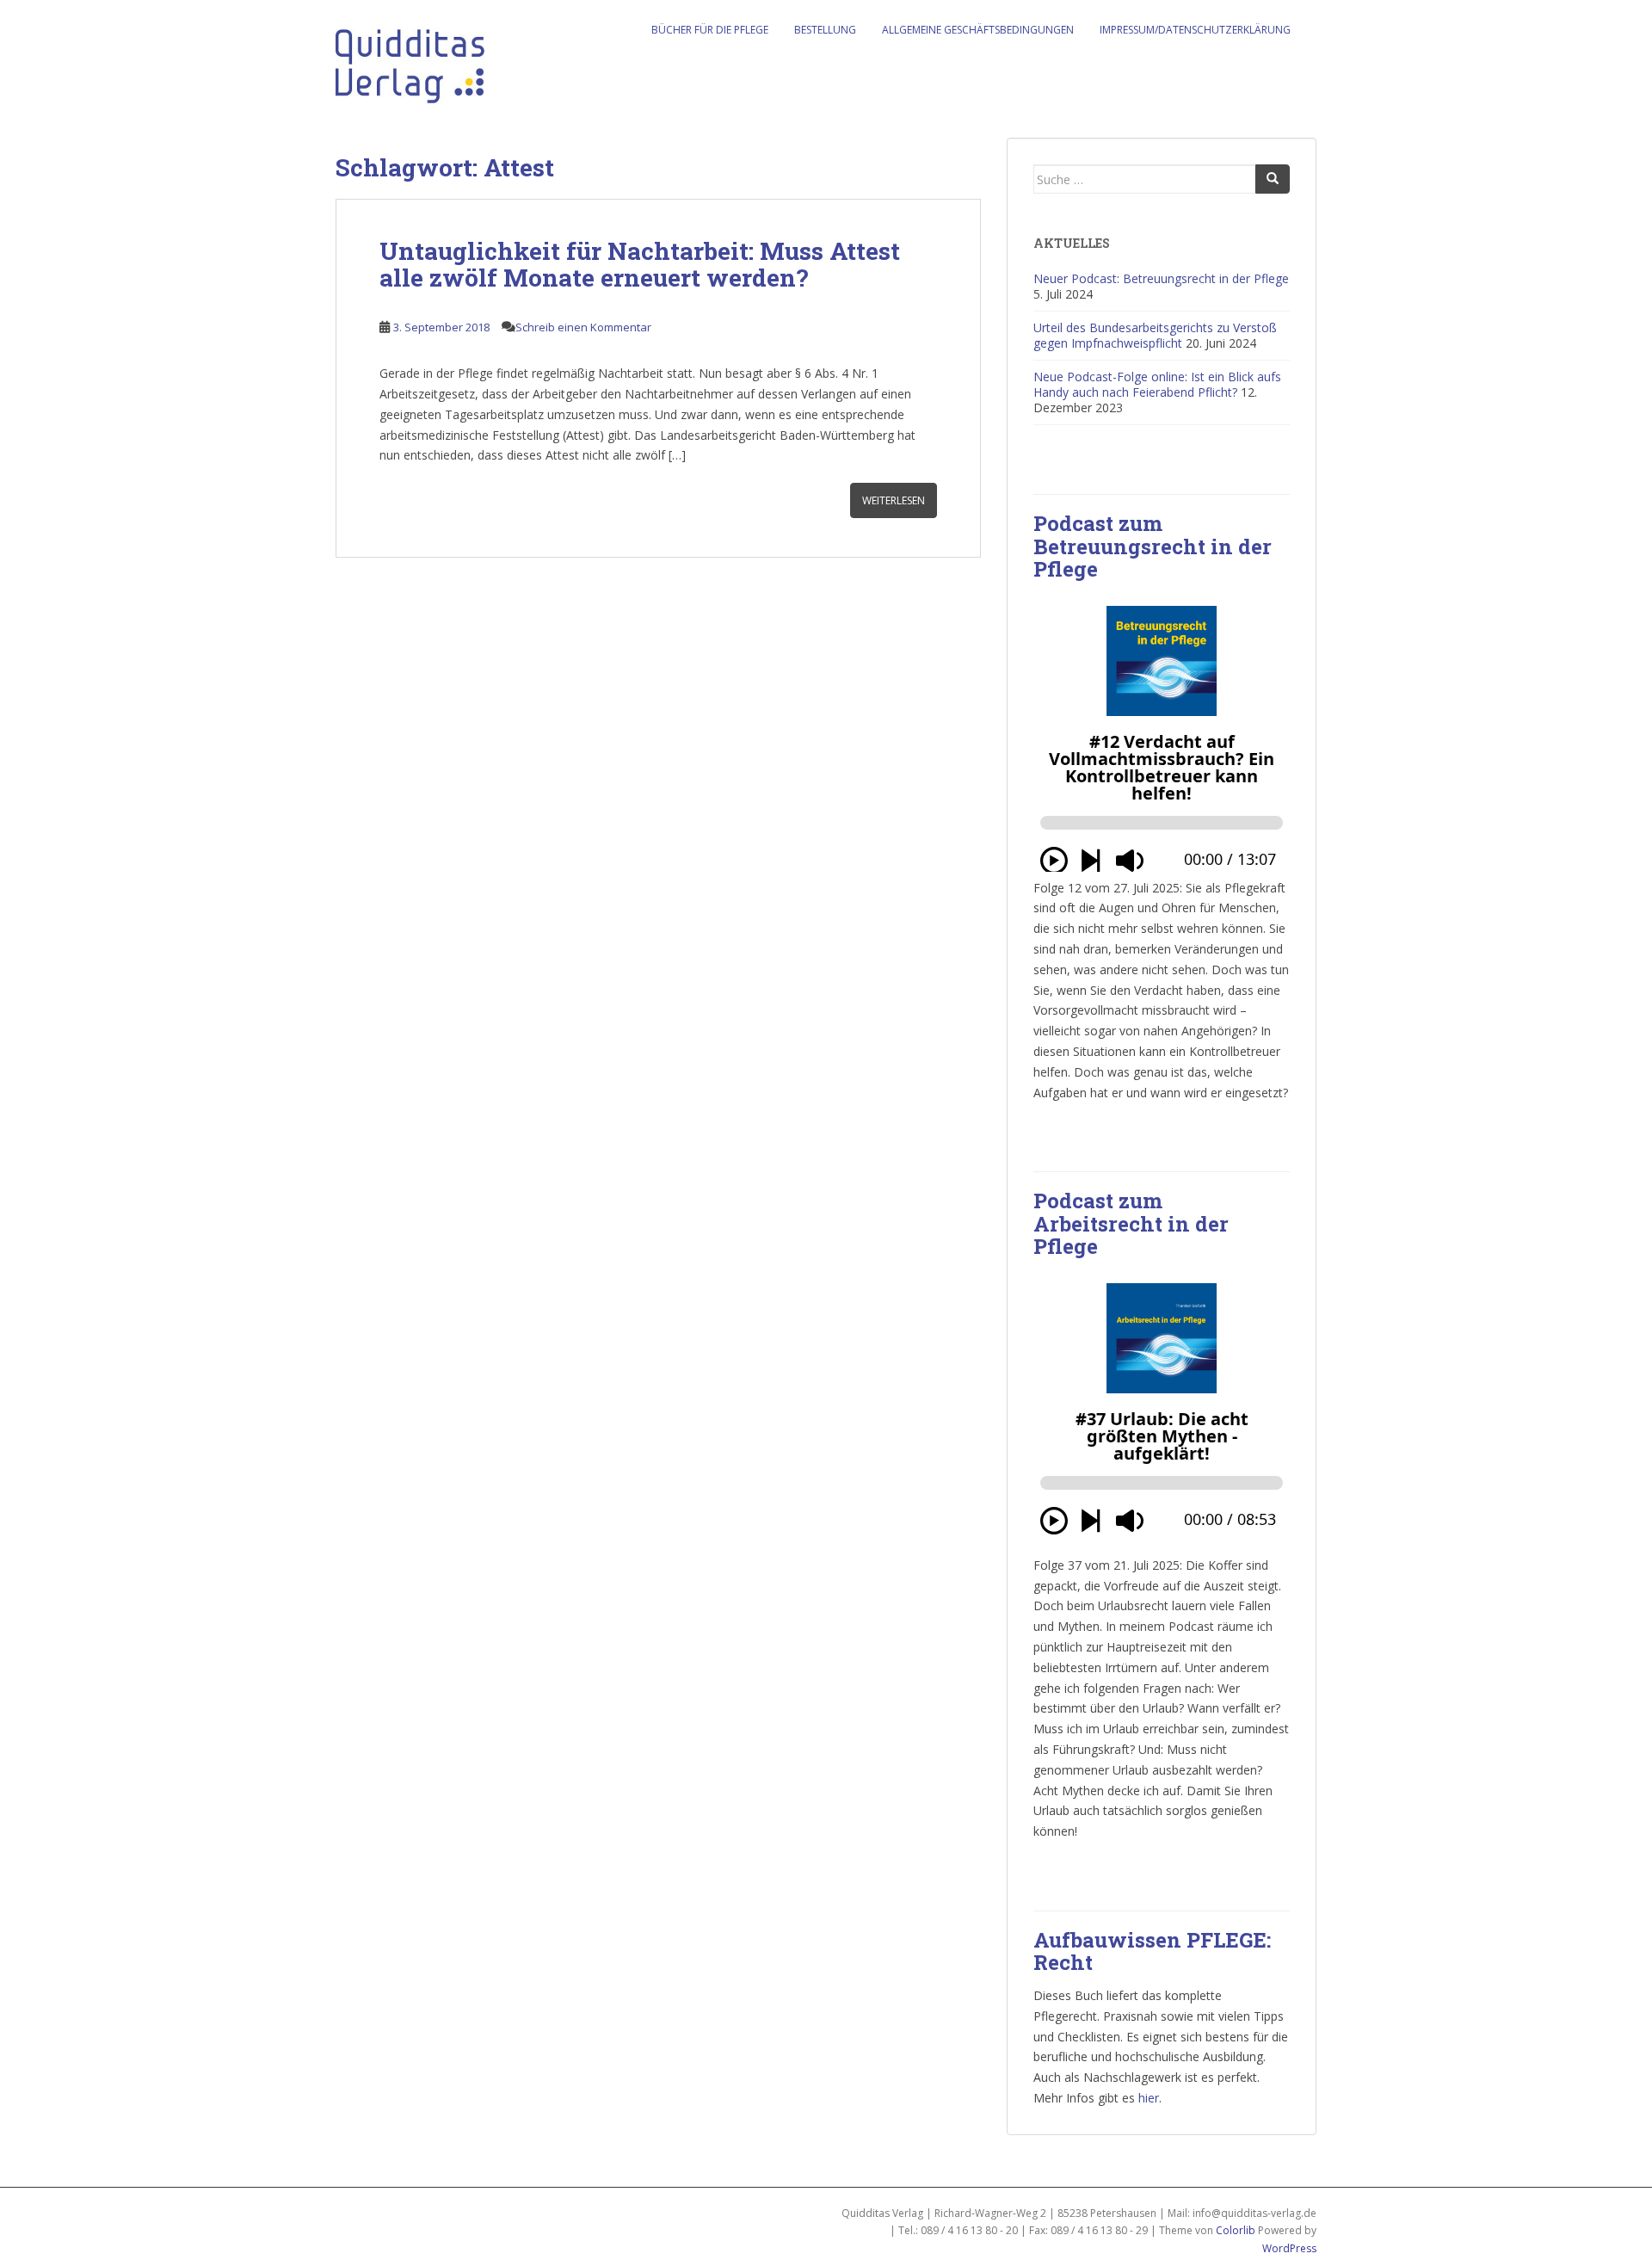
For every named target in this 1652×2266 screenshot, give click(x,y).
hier (1149, 2098)
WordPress (1289, 2248)
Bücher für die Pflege (710, 30)
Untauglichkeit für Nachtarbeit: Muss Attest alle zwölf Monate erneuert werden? (640, 264)
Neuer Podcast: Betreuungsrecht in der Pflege (1161, 278)
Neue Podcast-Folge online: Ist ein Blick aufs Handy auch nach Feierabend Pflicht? (1157, 384)
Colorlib (1236, 2230)
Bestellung (825, 30)
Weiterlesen (894, 500)
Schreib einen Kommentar (583, 327)
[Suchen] (1273, 179)
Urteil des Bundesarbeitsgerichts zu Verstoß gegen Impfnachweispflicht (1155, 335)
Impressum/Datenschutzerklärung (1195, 30)
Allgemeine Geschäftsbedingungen (978, 30)
